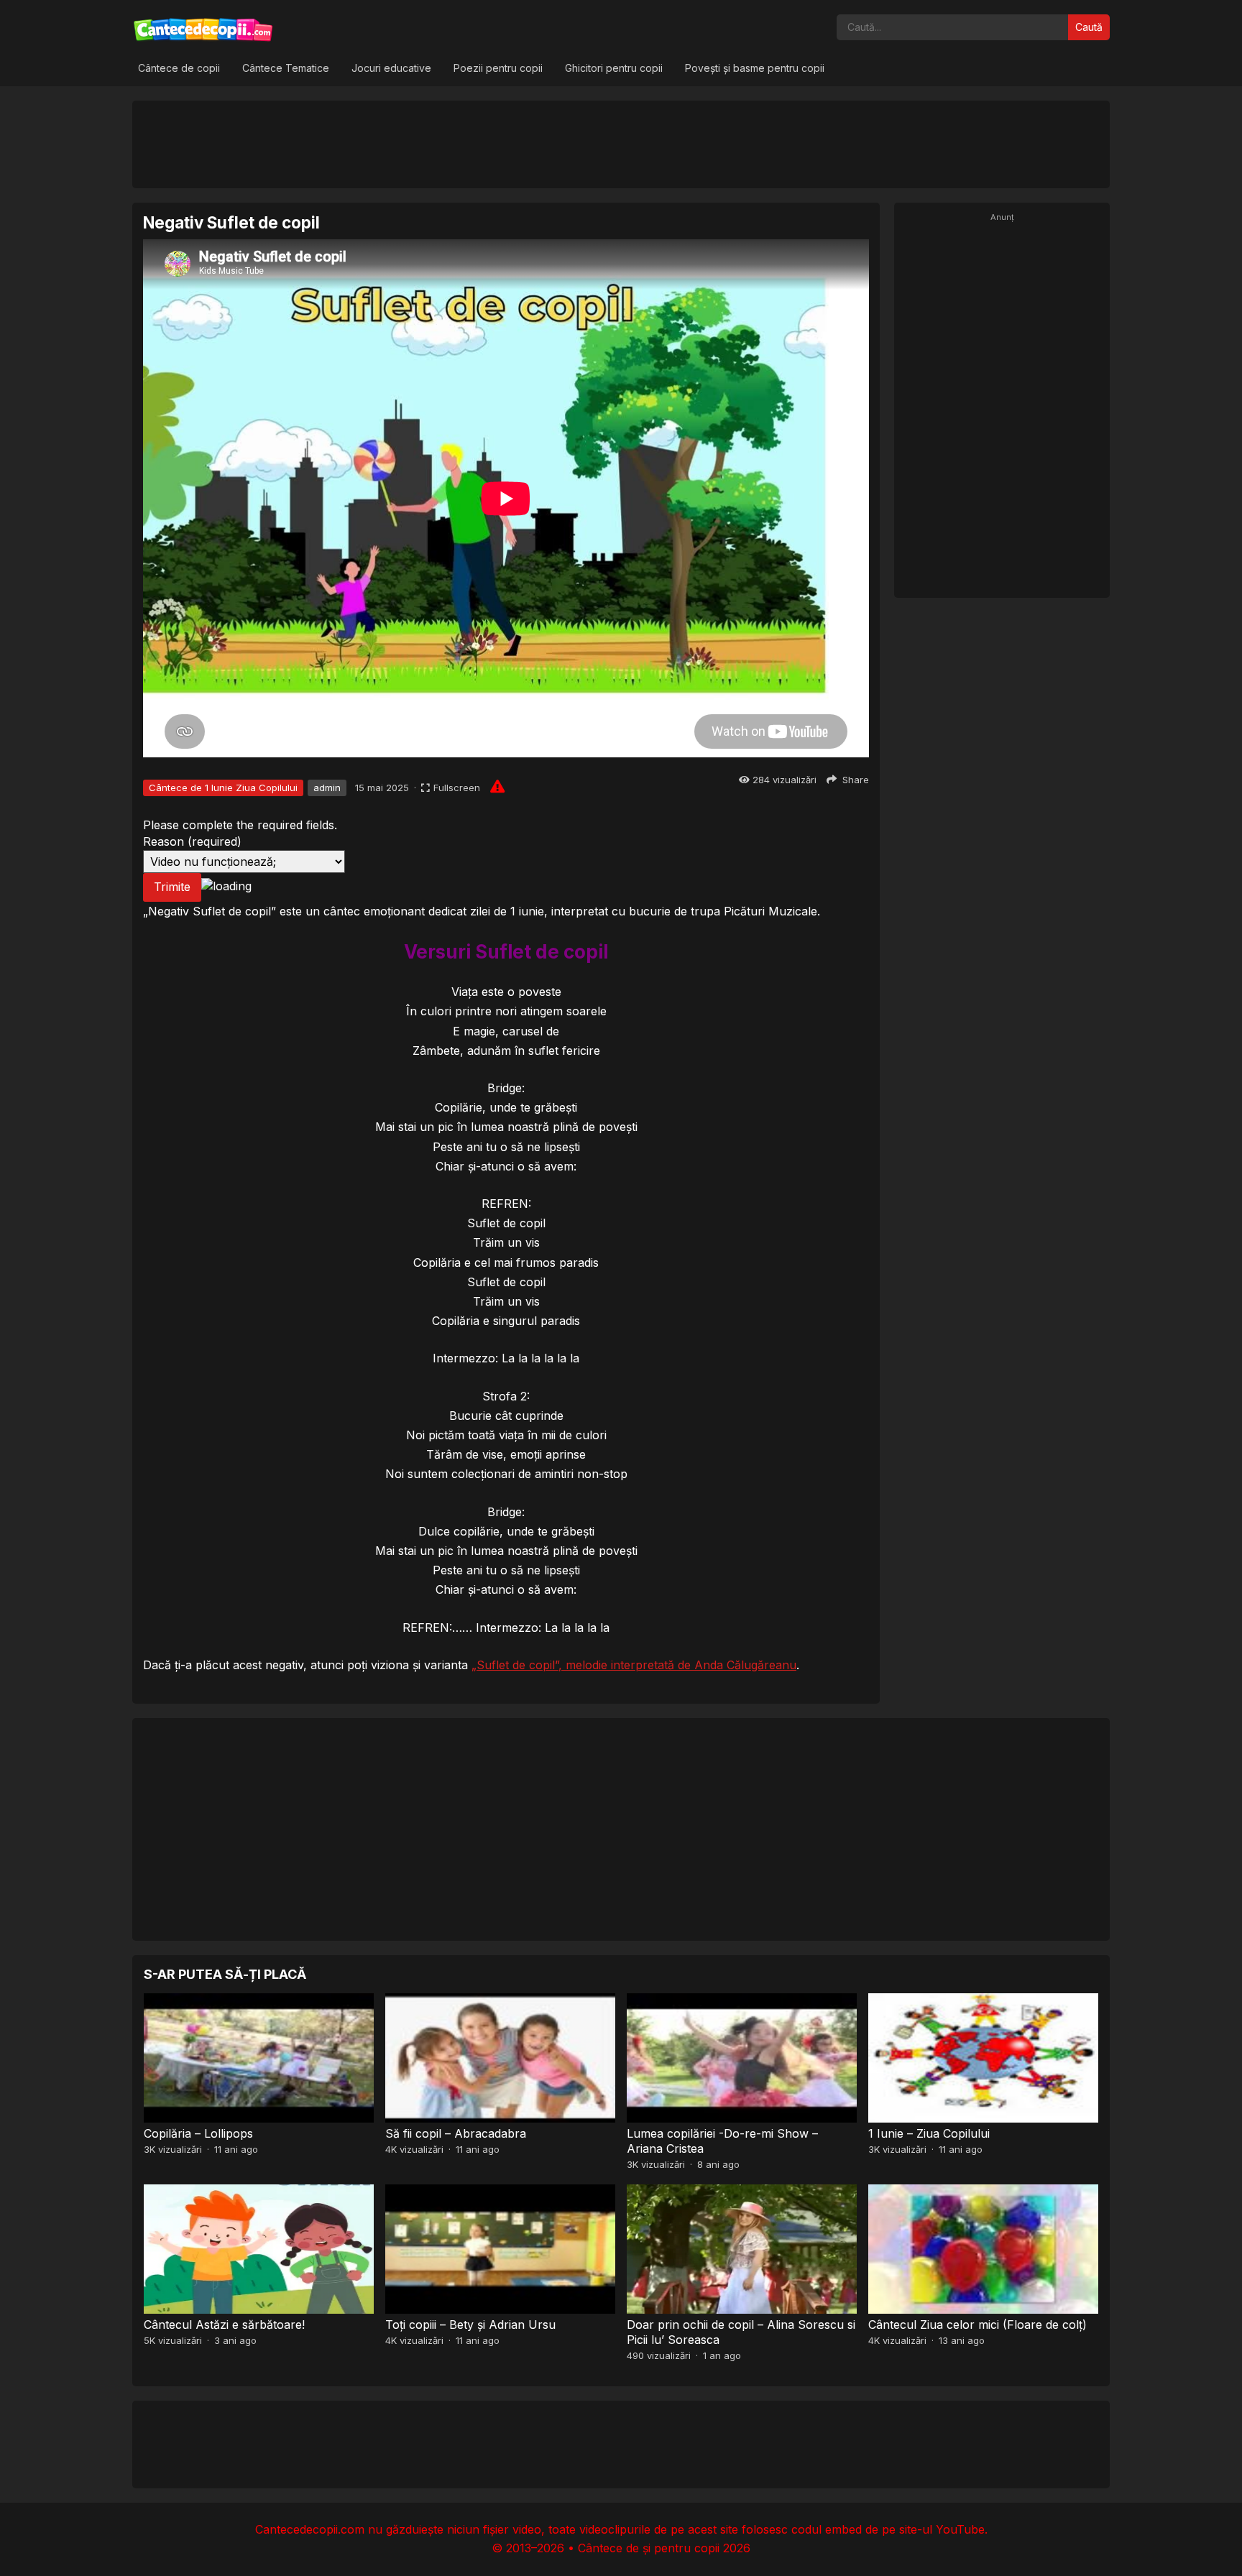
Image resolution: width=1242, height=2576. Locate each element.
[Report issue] (497, 786)
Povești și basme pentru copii (755, 68)
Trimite (172, 887)
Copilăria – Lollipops (198, 2133)
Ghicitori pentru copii (614, 68)
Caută (1089, 27)
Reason (192, 841)
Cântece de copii (179, 68)
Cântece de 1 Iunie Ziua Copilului (223, 788)
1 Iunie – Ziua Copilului (929, 2133)
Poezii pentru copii (498, 68)
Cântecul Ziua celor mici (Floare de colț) (977, 2325)
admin (327, 788)
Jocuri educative (391, 68)
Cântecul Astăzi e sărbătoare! (224, 2325)
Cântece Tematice (286, 68)
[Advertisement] (621, 144)
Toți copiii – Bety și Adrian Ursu (470, 2325)
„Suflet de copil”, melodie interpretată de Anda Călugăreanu (634, 1665)
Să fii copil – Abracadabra (456, 2133)
